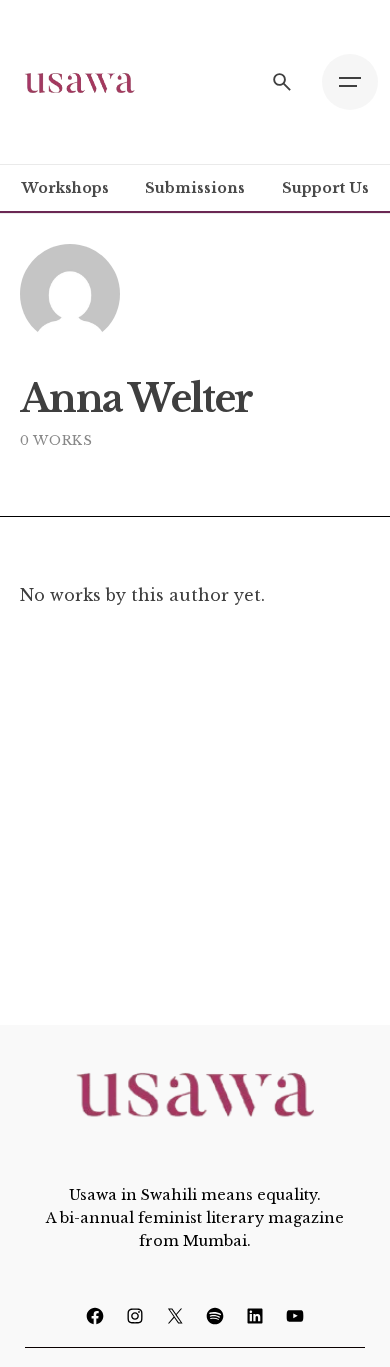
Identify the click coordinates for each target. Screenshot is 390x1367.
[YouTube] (295, 1316)
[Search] (282, 82)
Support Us (325, 188)
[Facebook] (95, 1316)
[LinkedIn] (255, 1316)
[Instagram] (135, 1316)
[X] (175, 1316)
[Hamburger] (350, 82)
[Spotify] (215, 1316)
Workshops (65, 188)
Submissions (195, 188)
